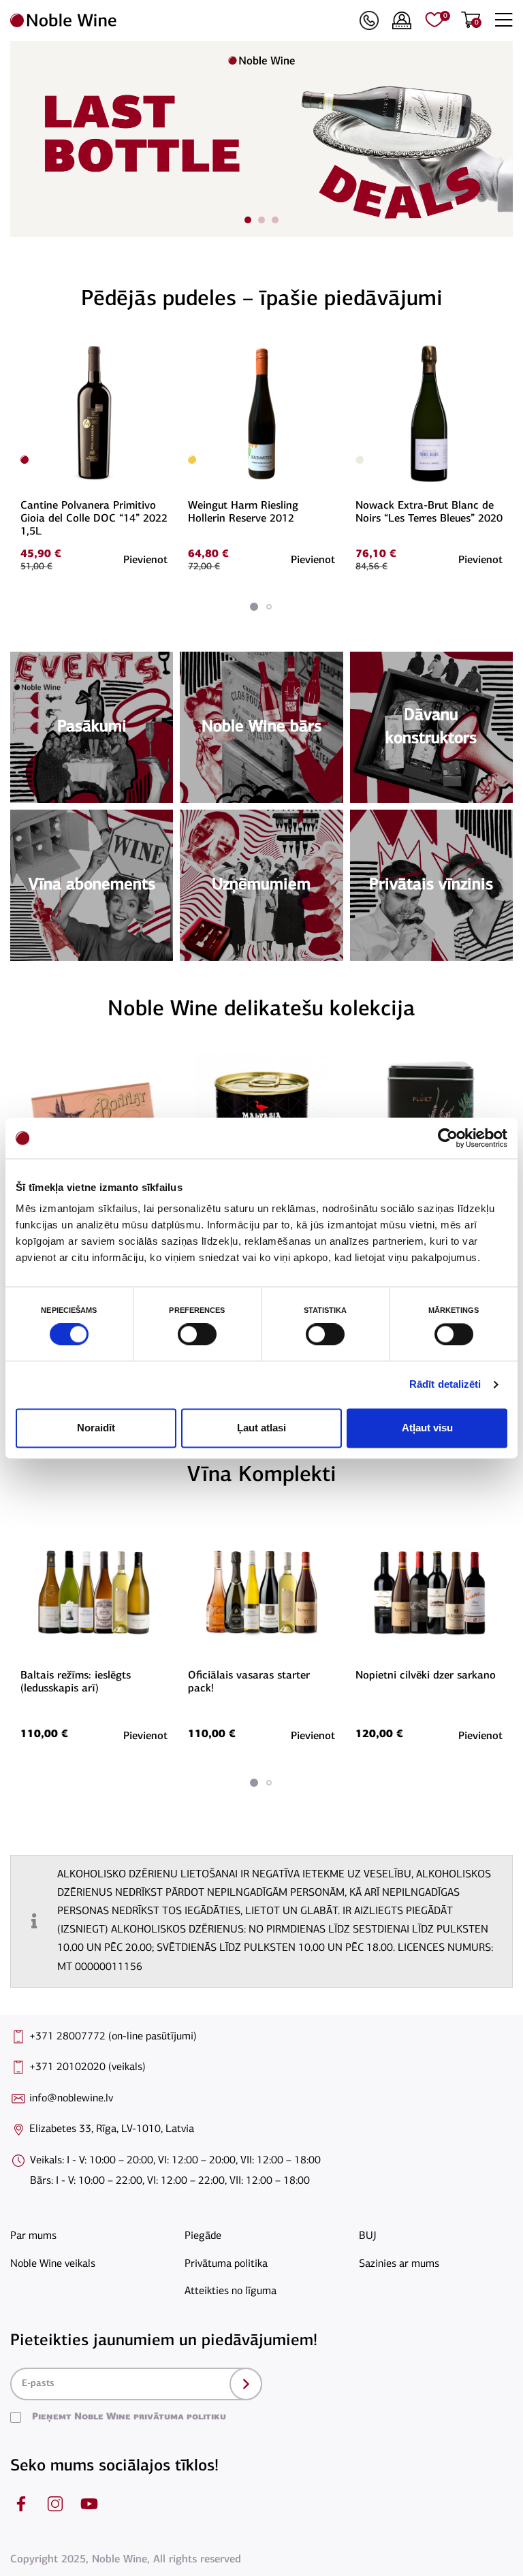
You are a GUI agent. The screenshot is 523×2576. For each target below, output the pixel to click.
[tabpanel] (261, 139)
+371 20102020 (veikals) (88, 2067)
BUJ (368, 2236)
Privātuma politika (226, 2264)
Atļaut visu (427, 1428)
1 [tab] (248, 220)
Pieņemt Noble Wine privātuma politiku (129, 2417)
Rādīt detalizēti (445, 1385)
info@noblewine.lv (71, 2099)
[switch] (195, 1335)
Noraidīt (96, 1428)
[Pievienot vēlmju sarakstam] (165, 349)
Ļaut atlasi (261, 1428)
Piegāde (203, 2236)
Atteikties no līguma (231, 2291)
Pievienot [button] (145, 560)
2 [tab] (261, 220)
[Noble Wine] (181, 20)
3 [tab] (275, 220)
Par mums (33, 2236)
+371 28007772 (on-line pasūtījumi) (113, 2037)
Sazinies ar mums (399, 2264)
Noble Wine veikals (53, 2264)
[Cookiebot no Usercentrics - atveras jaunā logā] (448, 1138)
